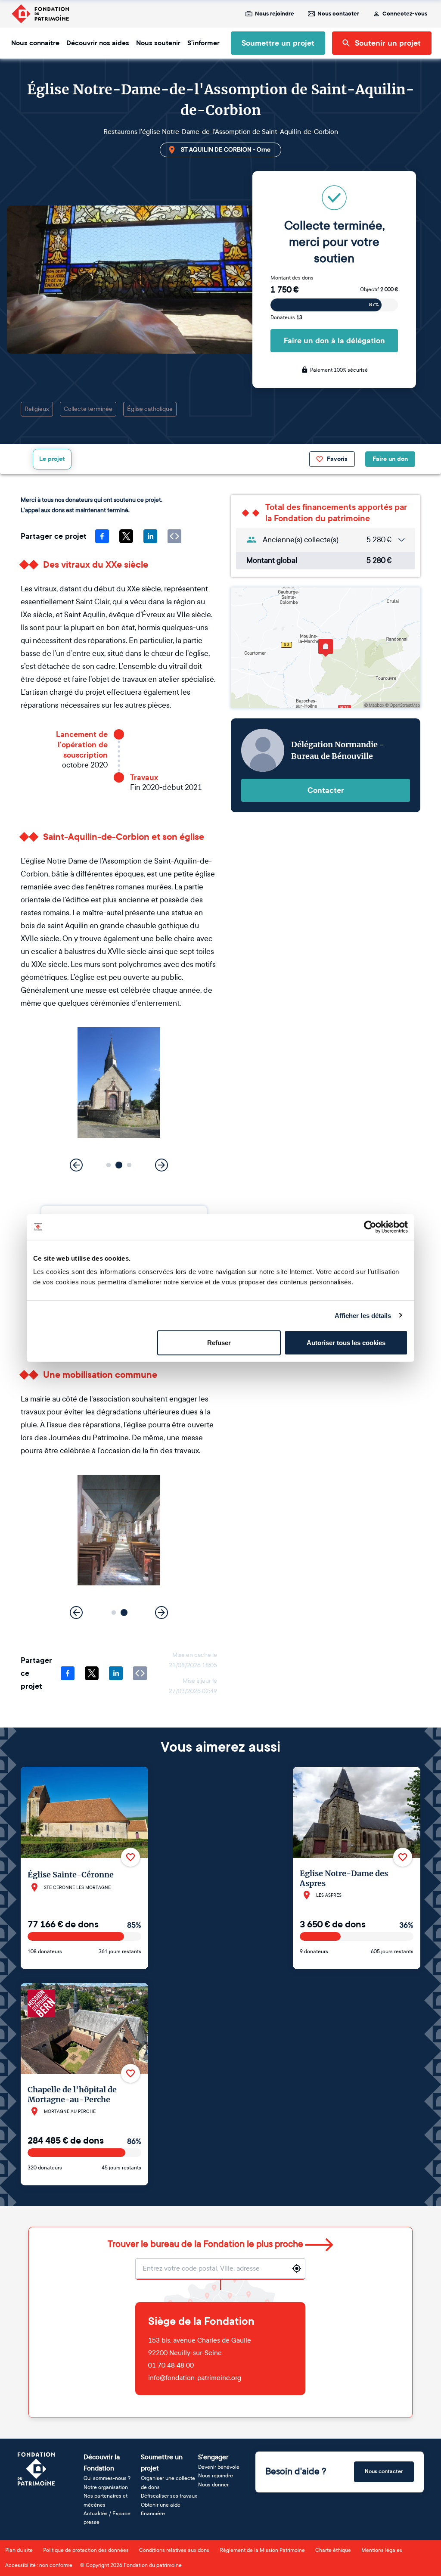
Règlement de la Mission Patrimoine (262, 2550)
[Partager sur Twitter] (126, 536)
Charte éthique (333, 2550)
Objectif (379, 289)
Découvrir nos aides (98, 43)
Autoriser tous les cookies (346, 1343)
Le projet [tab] (52, 459)
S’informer (203, 43)
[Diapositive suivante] (161, 1165)
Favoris (337, 459)
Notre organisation (106, 2487)
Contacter (326, 790)
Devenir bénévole (219, 2467)
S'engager (213, 2457)
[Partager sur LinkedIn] (150, 536)
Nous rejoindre (275, 14)
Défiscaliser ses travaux (169, 2496)
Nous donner (213, 2485)
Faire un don (390, 459)
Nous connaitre (35, 43)
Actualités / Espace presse (107, 2518)
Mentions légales (382, 2550)
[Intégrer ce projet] (174, 536)
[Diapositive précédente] (76, 1165)
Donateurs (286, 317)
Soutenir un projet (388, 43)
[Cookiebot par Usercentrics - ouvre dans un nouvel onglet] (370, 1227)
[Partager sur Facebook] (102, 536)
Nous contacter (338, 14)
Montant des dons (292, 278)
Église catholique (150, 409)
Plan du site (19, 2550)
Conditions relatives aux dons (174, 2550)
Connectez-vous (405, 14)
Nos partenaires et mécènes (106, 2500)
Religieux (37, 409)
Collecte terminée (88, 409)
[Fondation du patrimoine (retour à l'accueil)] (40, 14)
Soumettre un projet (278, 43)
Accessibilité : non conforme (39, 2565)
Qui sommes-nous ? (107, 2478)
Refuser (219, 1343)
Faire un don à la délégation (334, 341)
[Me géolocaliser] (297, 2268)
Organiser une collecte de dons (168, 2483)
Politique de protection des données (86, 2550)
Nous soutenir (158, 43)
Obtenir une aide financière (161, 2509)
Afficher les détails (363, 1315)
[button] (109, 1165)
